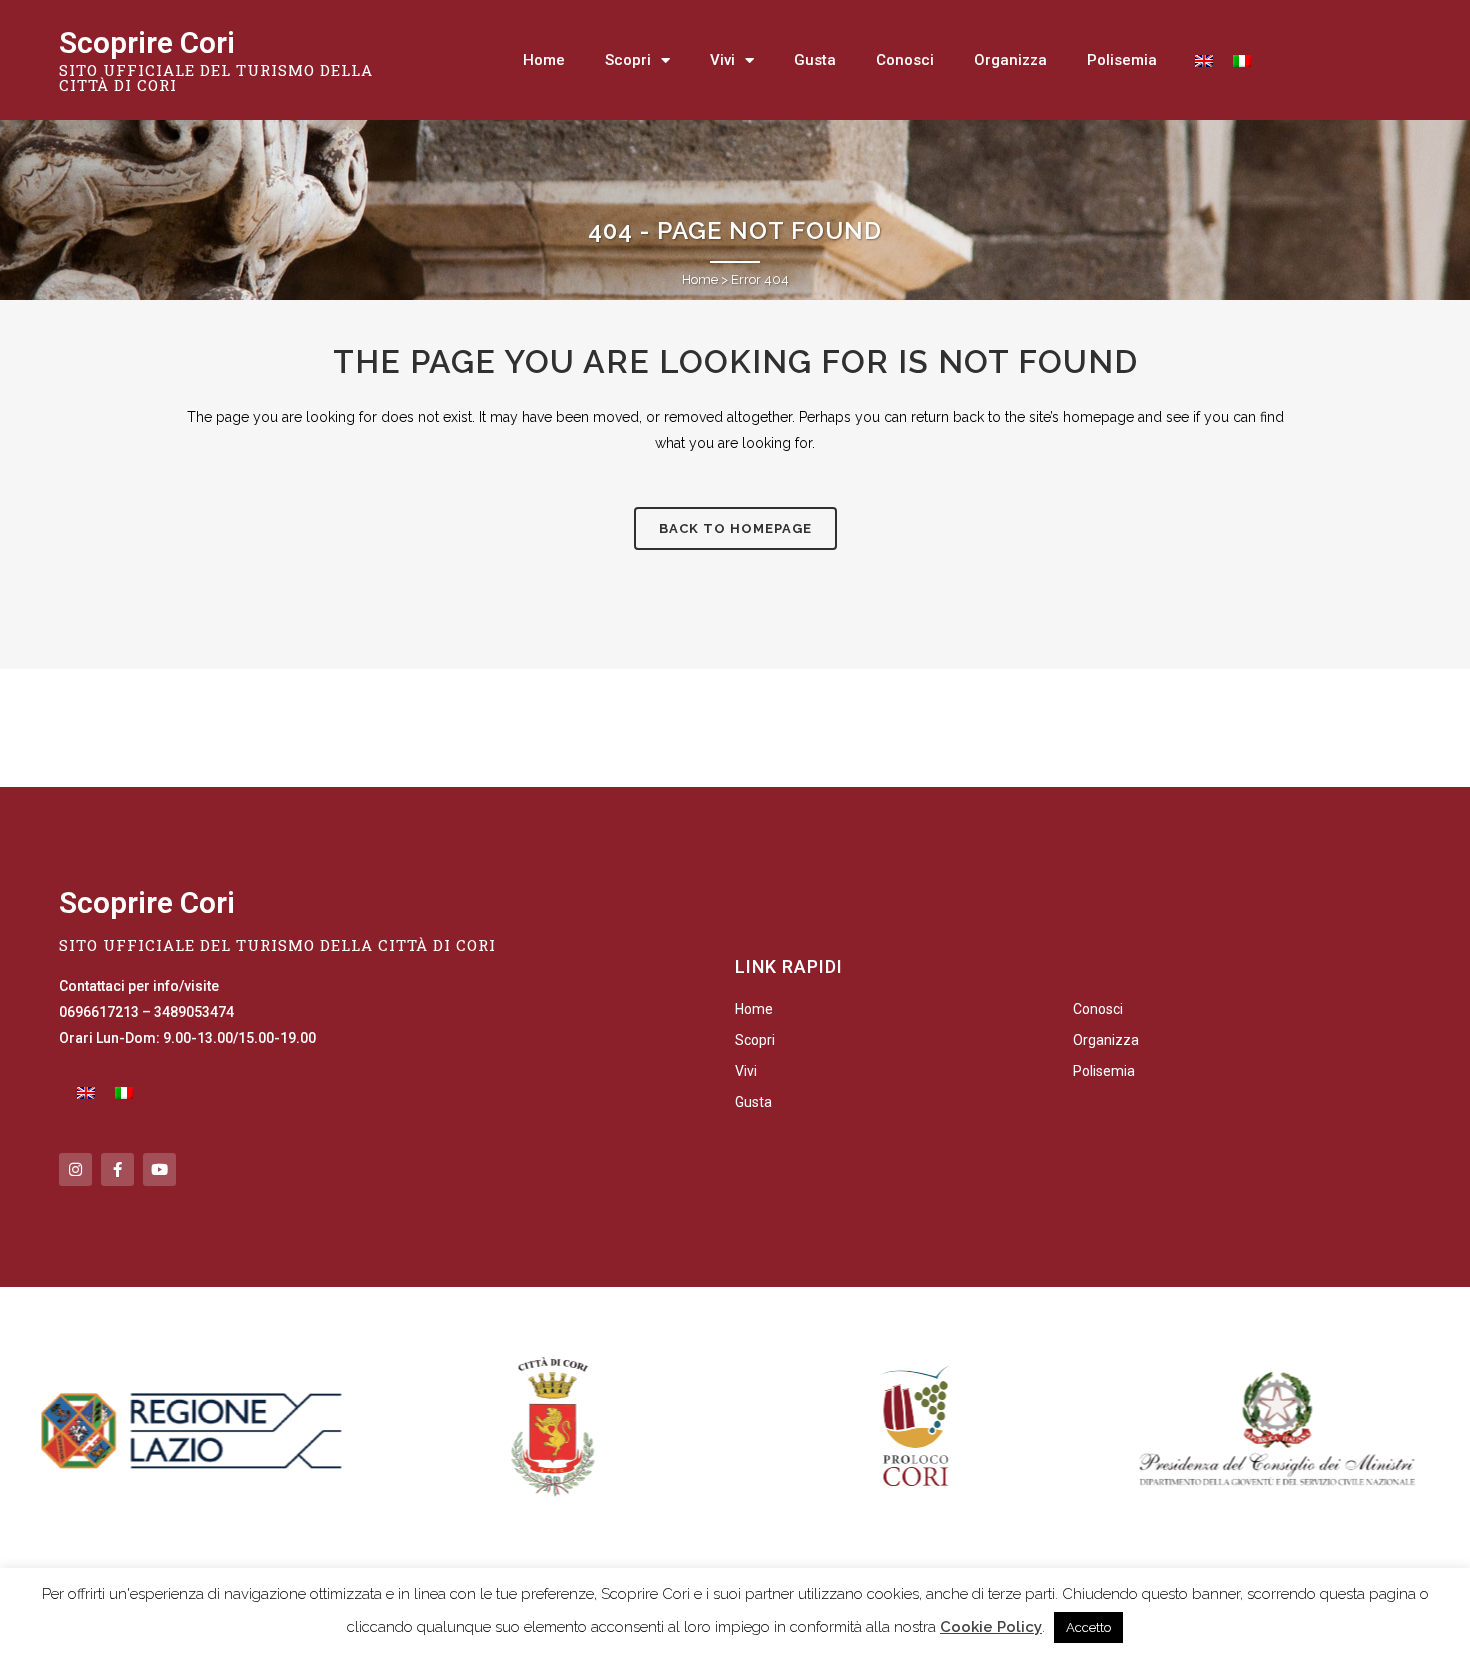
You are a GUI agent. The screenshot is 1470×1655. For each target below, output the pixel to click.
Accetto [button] (1088, 1627)
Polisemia (1122, 60)
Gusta (815, 60)
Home (544, 60)
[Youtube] (159, 1169)
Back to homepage (735, 528)
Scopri (628, 60)
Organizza (1010, 60)
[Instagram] (75, 1169)
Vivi (722, 60)
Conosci (905, 60)
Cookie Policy (991, 1627)
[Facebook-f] (117, 1169)
